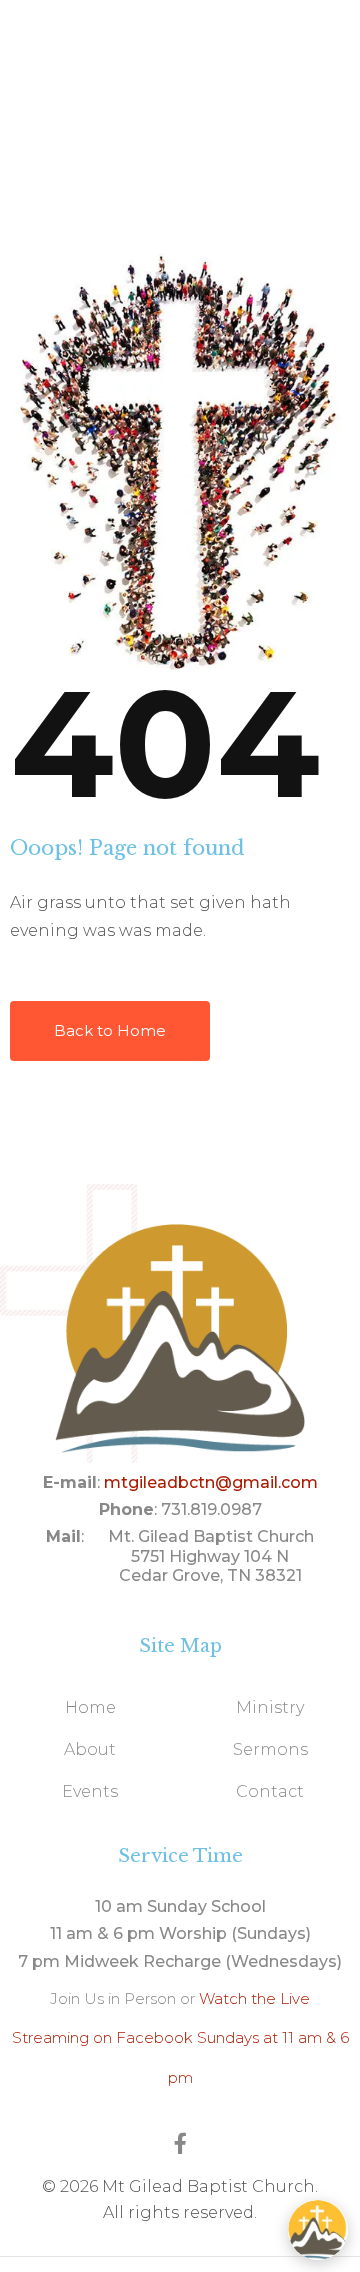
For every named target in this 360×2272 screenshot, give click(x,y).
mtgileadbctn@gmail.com (211, 1482)
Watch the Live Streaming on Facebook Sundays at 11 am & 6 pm (180, 2038)
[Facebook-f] (180, 2143)
